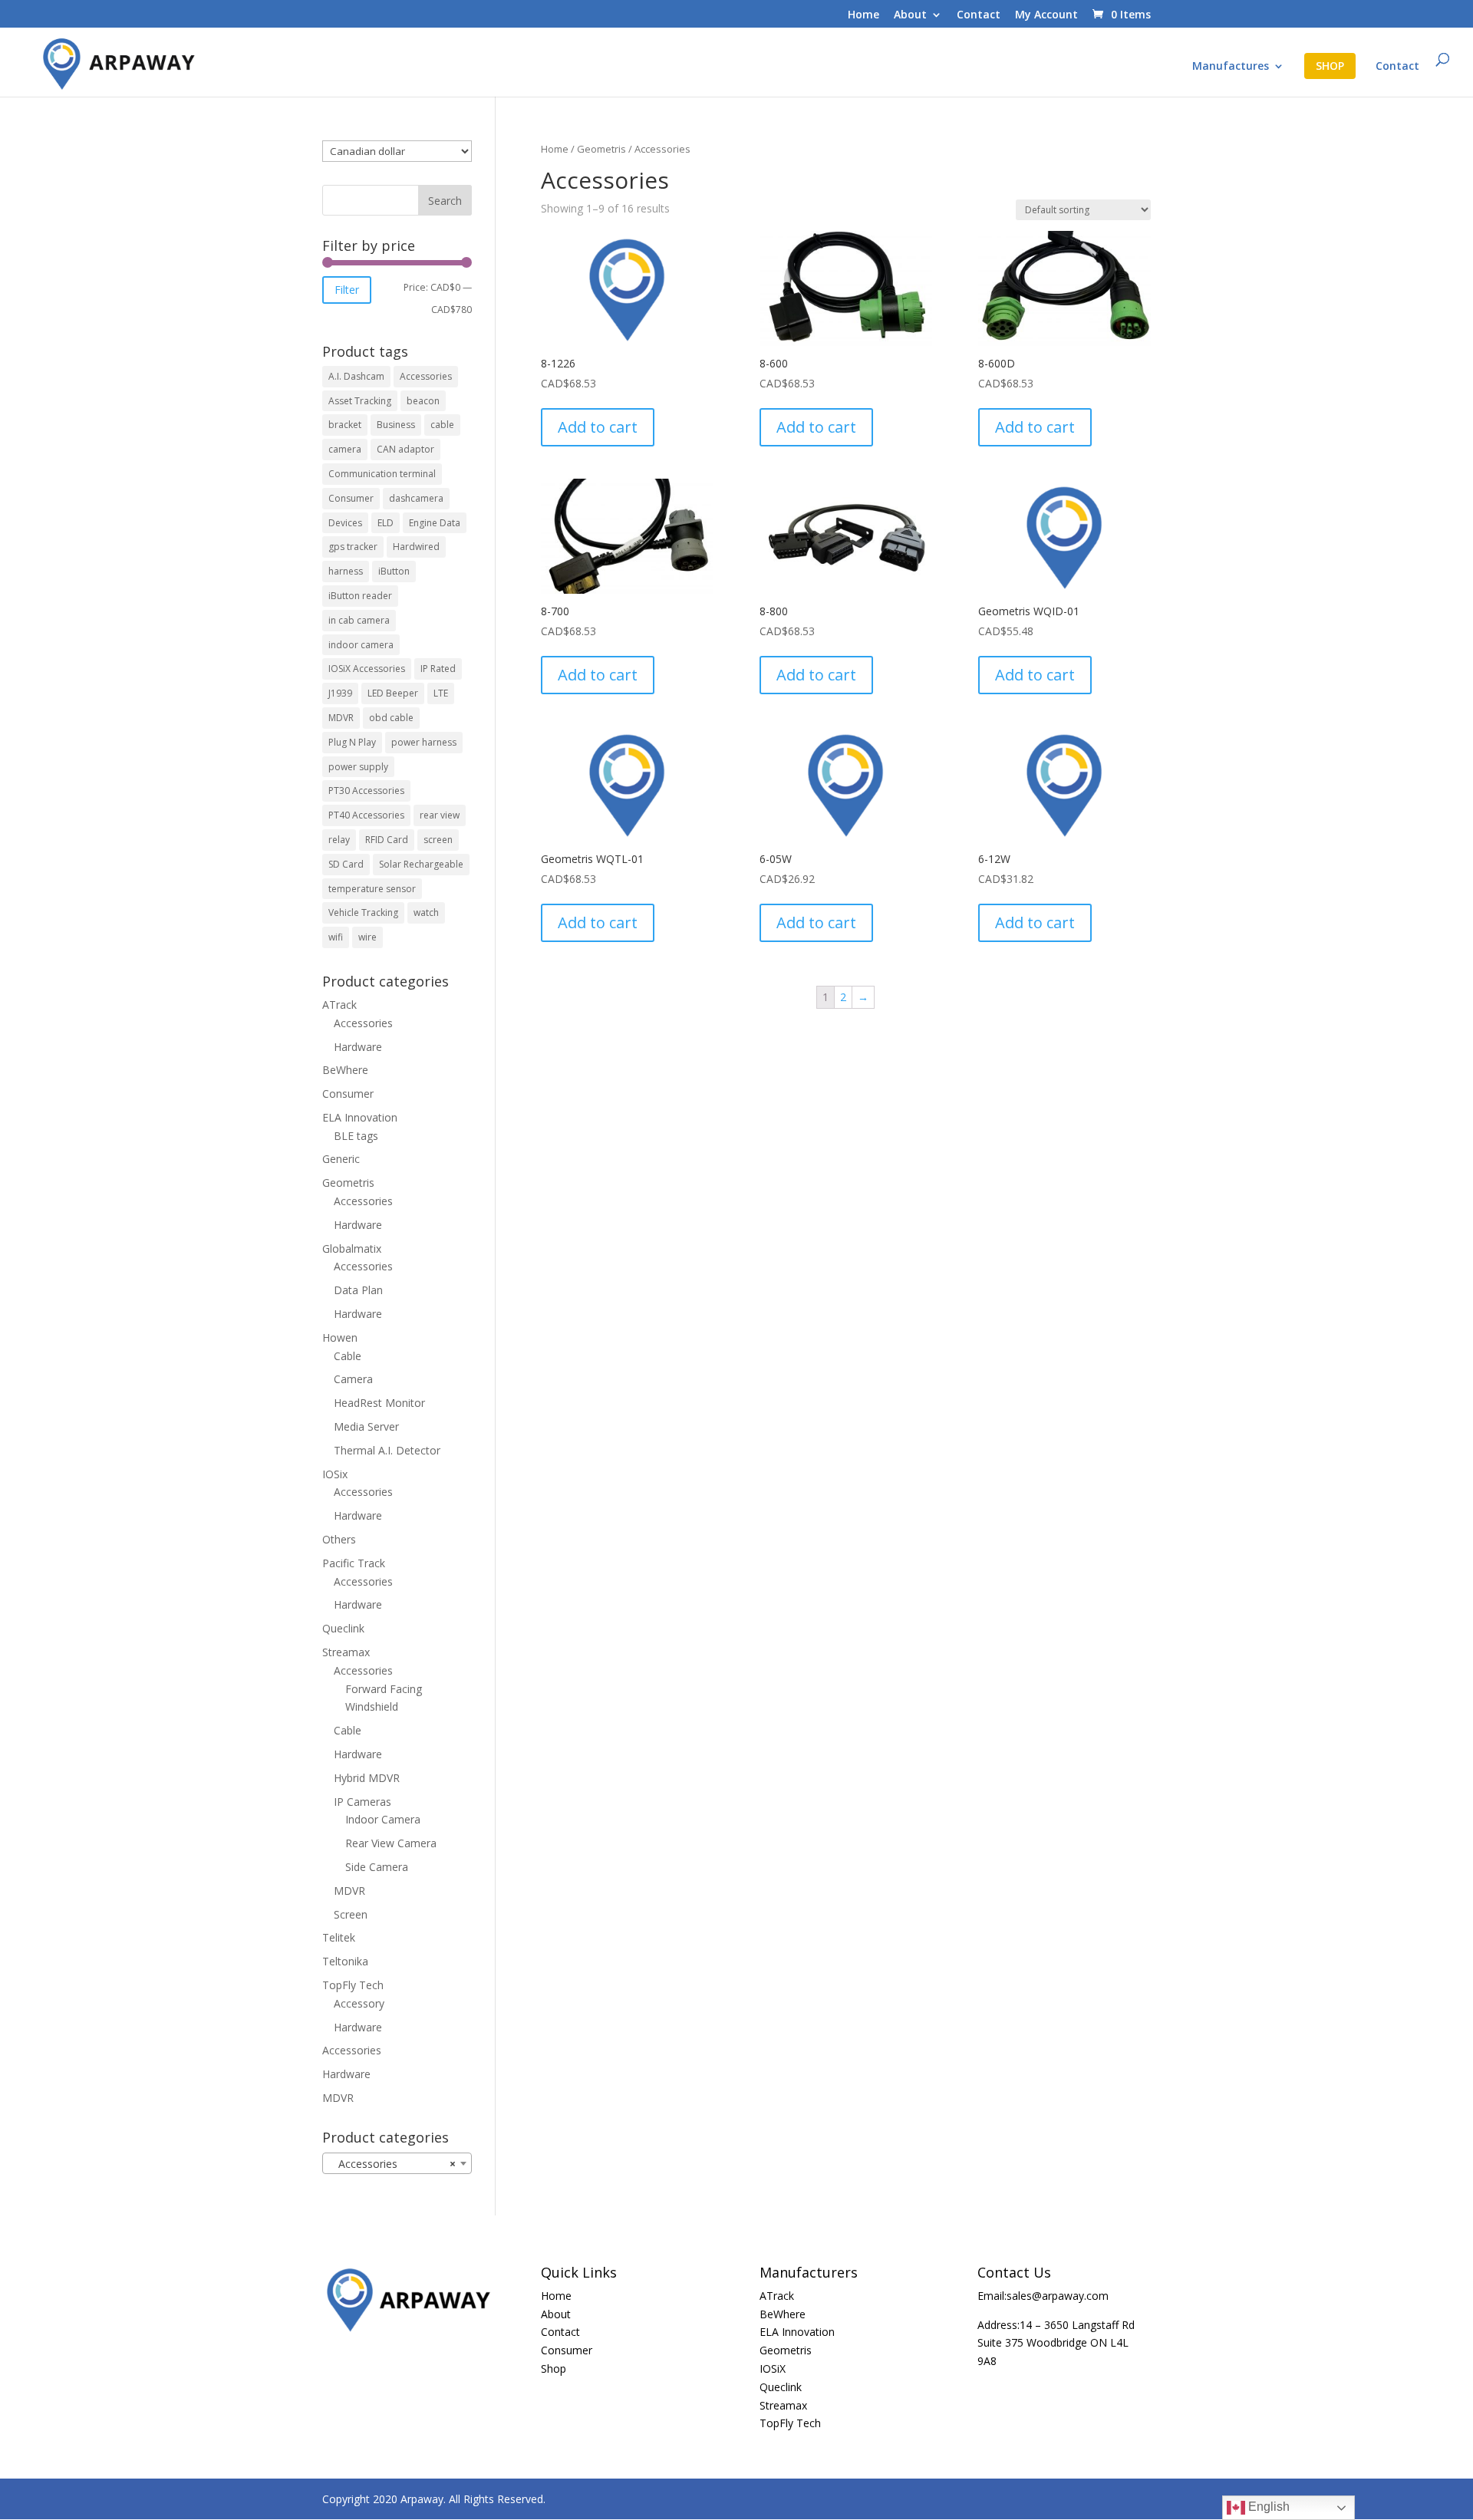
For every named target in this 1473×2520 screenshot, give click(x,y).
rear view (440, 815)
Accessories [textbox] (392, 2164)
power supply (358, 767)
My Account (1046, 15)
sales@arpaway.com (1058, 2296)
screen (438, 840)
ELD (386, 523)
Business (396, 425)
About (910, 15)
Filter (347, 290)
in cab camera (359, 620)
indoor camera (361, 645)
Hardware (358, 1047)
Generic (341, 1159)
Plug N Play (352, 742)
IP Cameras (362, 1802)
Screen (351, 1914)
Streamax (346, 1652)
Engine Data (435, 523)
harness (346, 571)
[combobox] (397, 2163)
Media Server (366, 1426)
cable (442, 425)
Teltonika (345, 1961)
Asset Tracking (360, 401)
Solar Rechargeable (421, 864)
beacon (423, 401)
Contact (979, 15)
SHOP (1330, 66)
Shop (554, 2368)
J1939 (340, 693)
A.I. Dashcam (356, 376)
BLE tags (356, 1136)
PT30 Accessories (366, 791)
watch (426, 912)
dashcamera (416, 498)
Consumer (351, 498)
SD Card (346, 864)
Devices (345, 523)
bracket (345, 425)
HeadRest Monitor (379, 1403)
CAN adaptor (405, 449)
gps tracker (353, 547)
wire (367, 937)
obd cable (391, 718)
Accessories (426, 376)
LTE (441, 693)
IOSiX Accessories (367, 669)
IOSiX (773, 2368)
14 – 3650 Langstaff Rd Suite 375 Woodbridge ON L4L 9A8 (1056, 2343)
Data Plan (358, 1290)
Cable (348, 1356)
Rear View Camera (391, 1843)
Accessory (359, 2003)
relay (339, 840)
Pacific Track (354, 1563)
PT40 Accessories (366, 815)
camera (345, 449)
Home (863, 15)
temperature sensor (372, 889)
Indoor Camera (383, 1819)
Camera (353, 1379)
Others (339, 1539)
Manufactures (1231, 67)
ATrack (339, 1005)
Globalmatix (352, 1248)
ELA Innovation (360, 1117)
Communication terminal (382, 474)
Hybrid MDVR (367, 1778)
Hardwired (416, 547)
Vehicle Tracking (363, 912)
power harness (424, 742)
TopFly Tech (353, 1985)
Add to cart (598, 427)
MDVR (341, 718)
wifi (336, 937)
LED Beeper (393, 693)
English (1267, 2507)
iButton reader (360, 596)
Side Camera (377, 1867)
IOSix (335, 1474)
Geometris (601, 149)
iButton (394, 571)
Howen (340, 1337)
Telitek (339, 1937)
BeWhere (345, 1070)
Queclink (343, 1628)
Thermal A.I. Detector (387, 1450)
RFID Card (387, 840)
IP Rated (438, 669)
